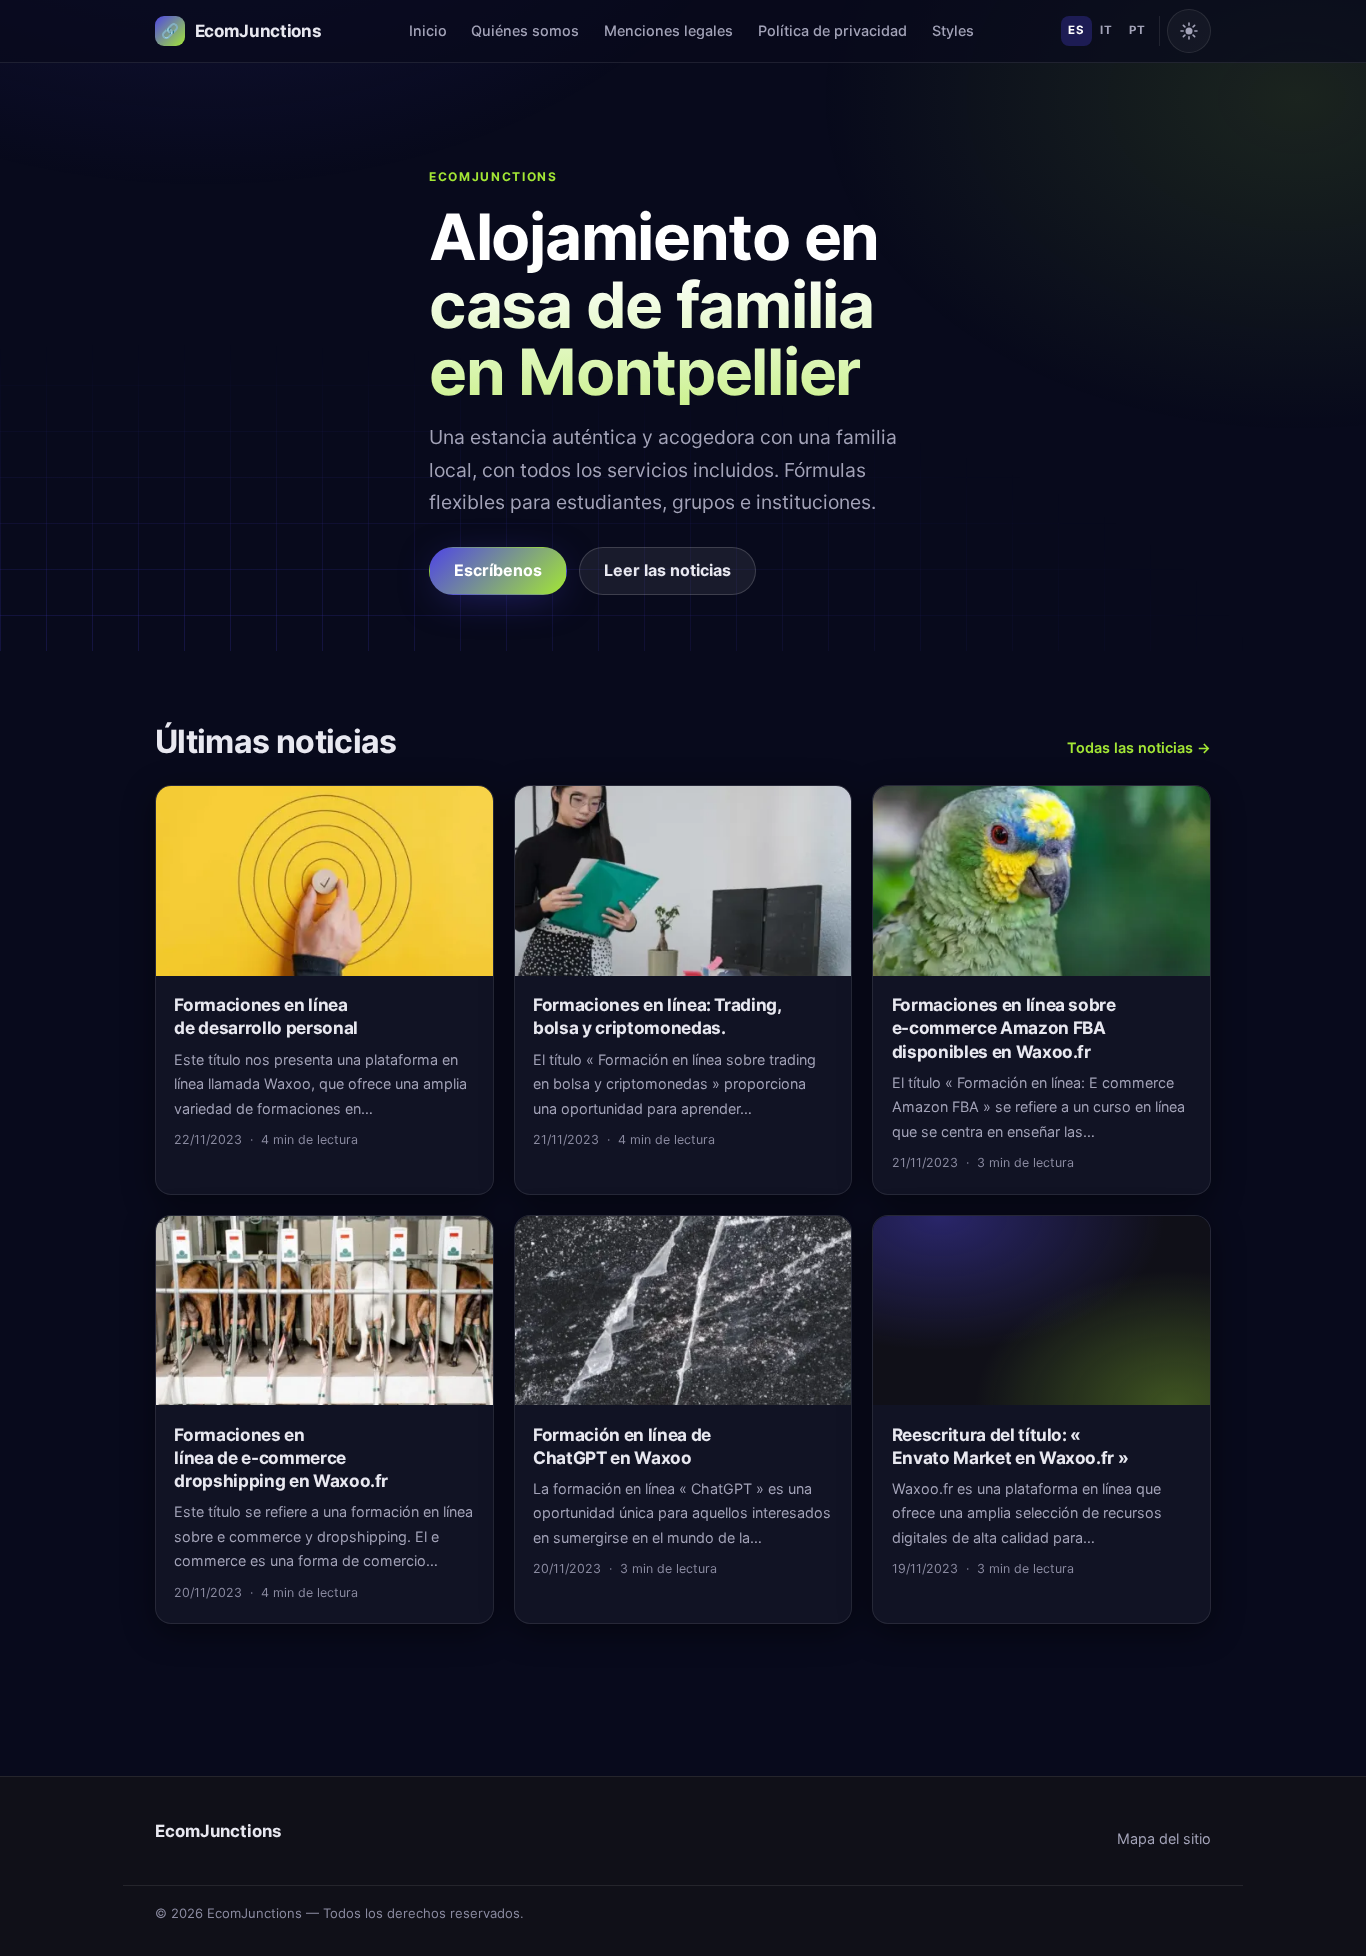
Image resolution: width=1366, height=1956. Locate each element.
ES (1076, 30)
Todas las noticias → (1139, 747)
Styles (953, 30)
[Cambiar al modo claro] (1189, 31)
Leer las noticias (667, 570)
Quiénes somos (525, 30)
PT (1137, 30)
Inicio (428, 30)
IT (1106, 30)
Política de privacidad (832, 30)
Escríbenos (498, 570)
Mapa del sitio (1164, 1838)
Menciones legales (668, 30)
